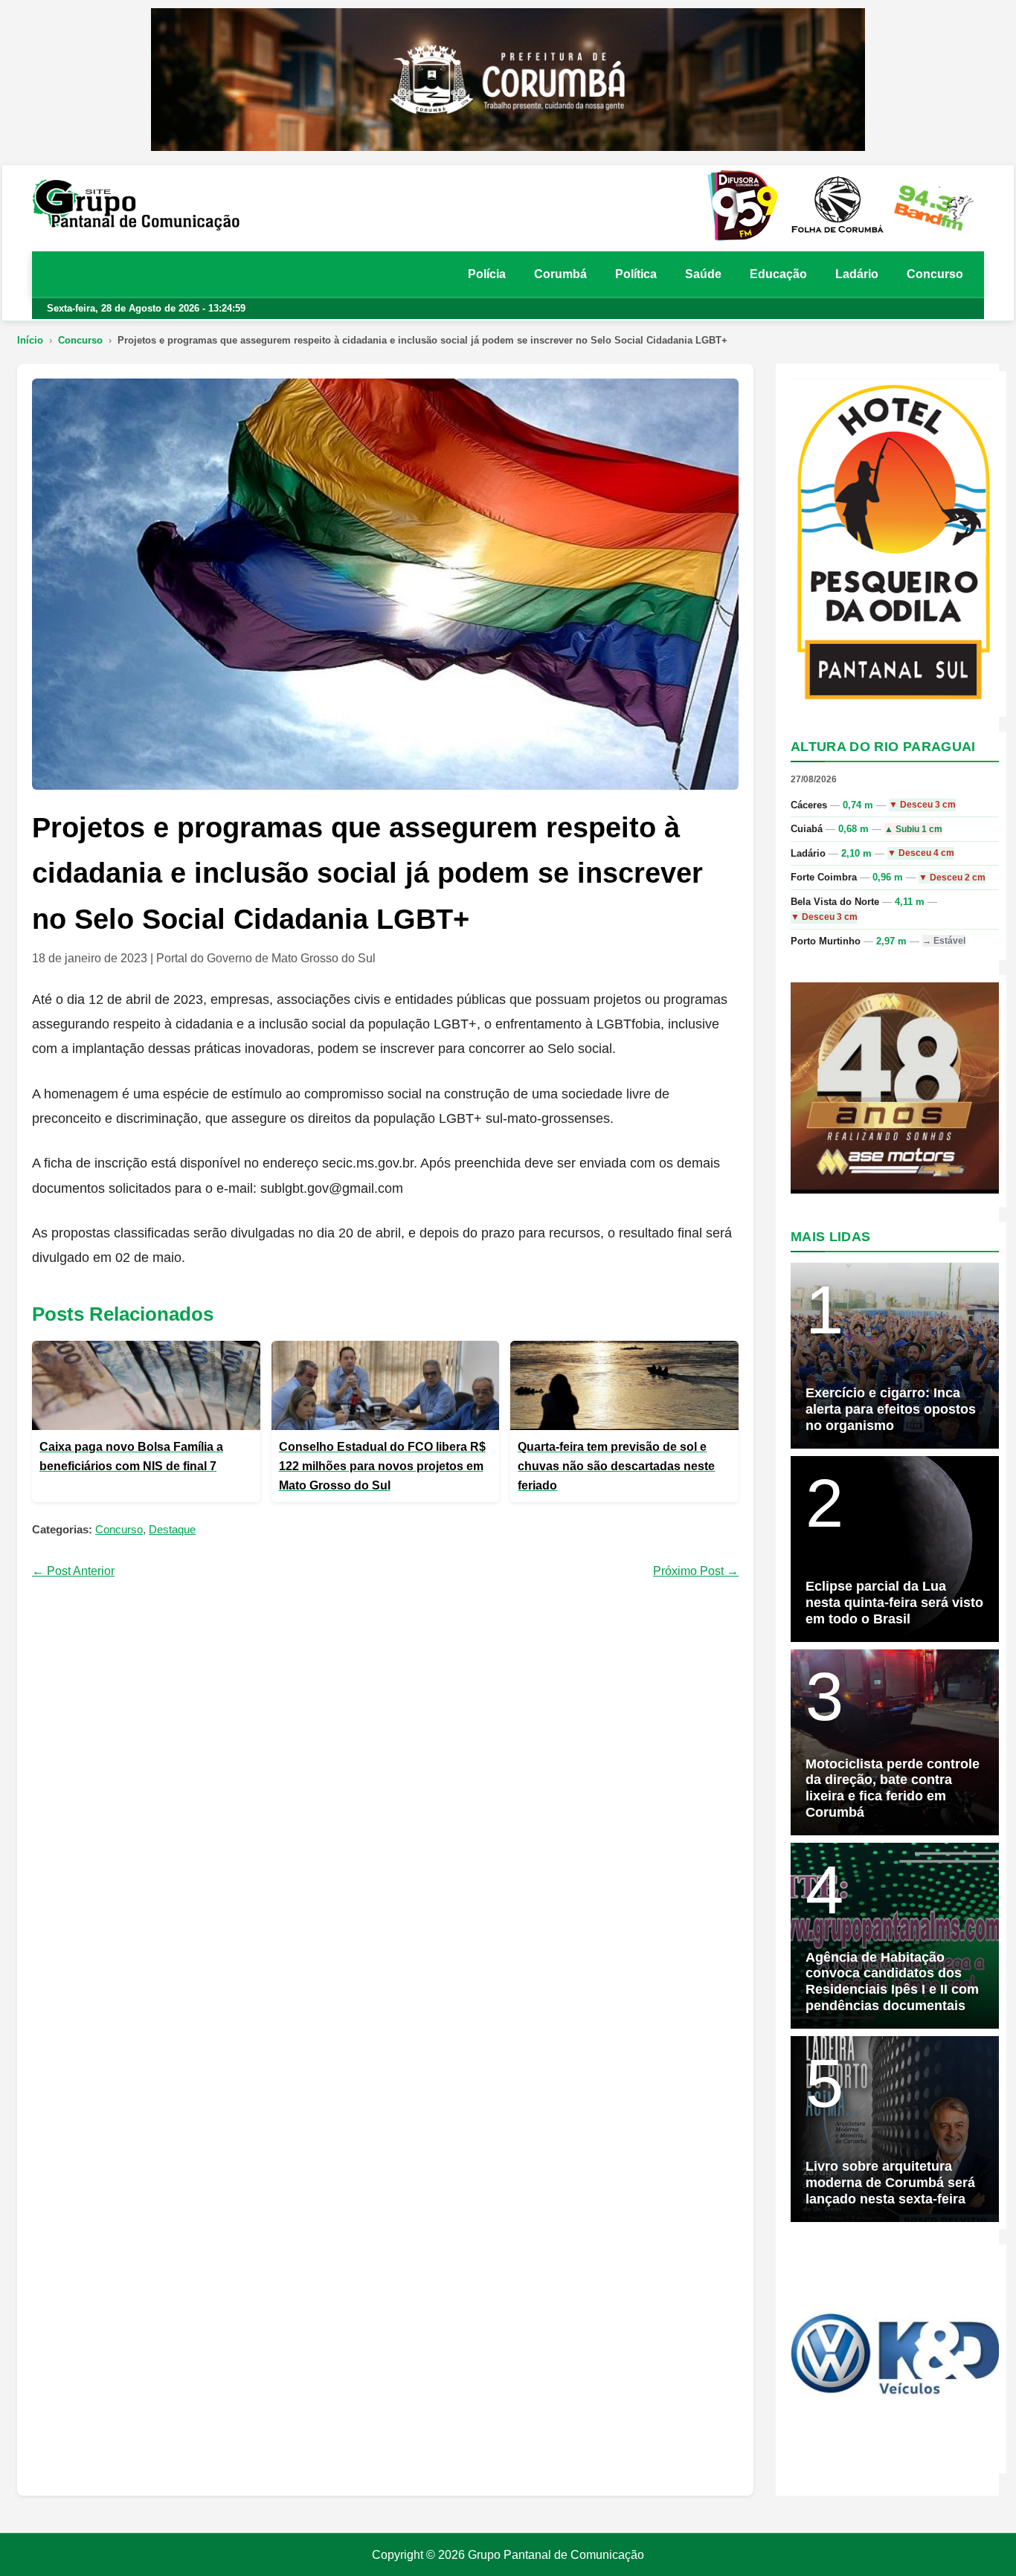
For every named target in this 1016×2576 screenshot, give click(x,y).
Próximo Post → (696, 1571)
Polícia (487, 274)
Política (636, 274)
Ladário (857, 274)
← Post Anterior (73, 1571)
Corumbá (560, 274)
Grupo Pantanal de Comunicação (556, 2555)
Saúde (703, 274)
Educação (778, 274)
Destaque (172, 1529)
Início (30, 340)
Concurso (935, 274)
